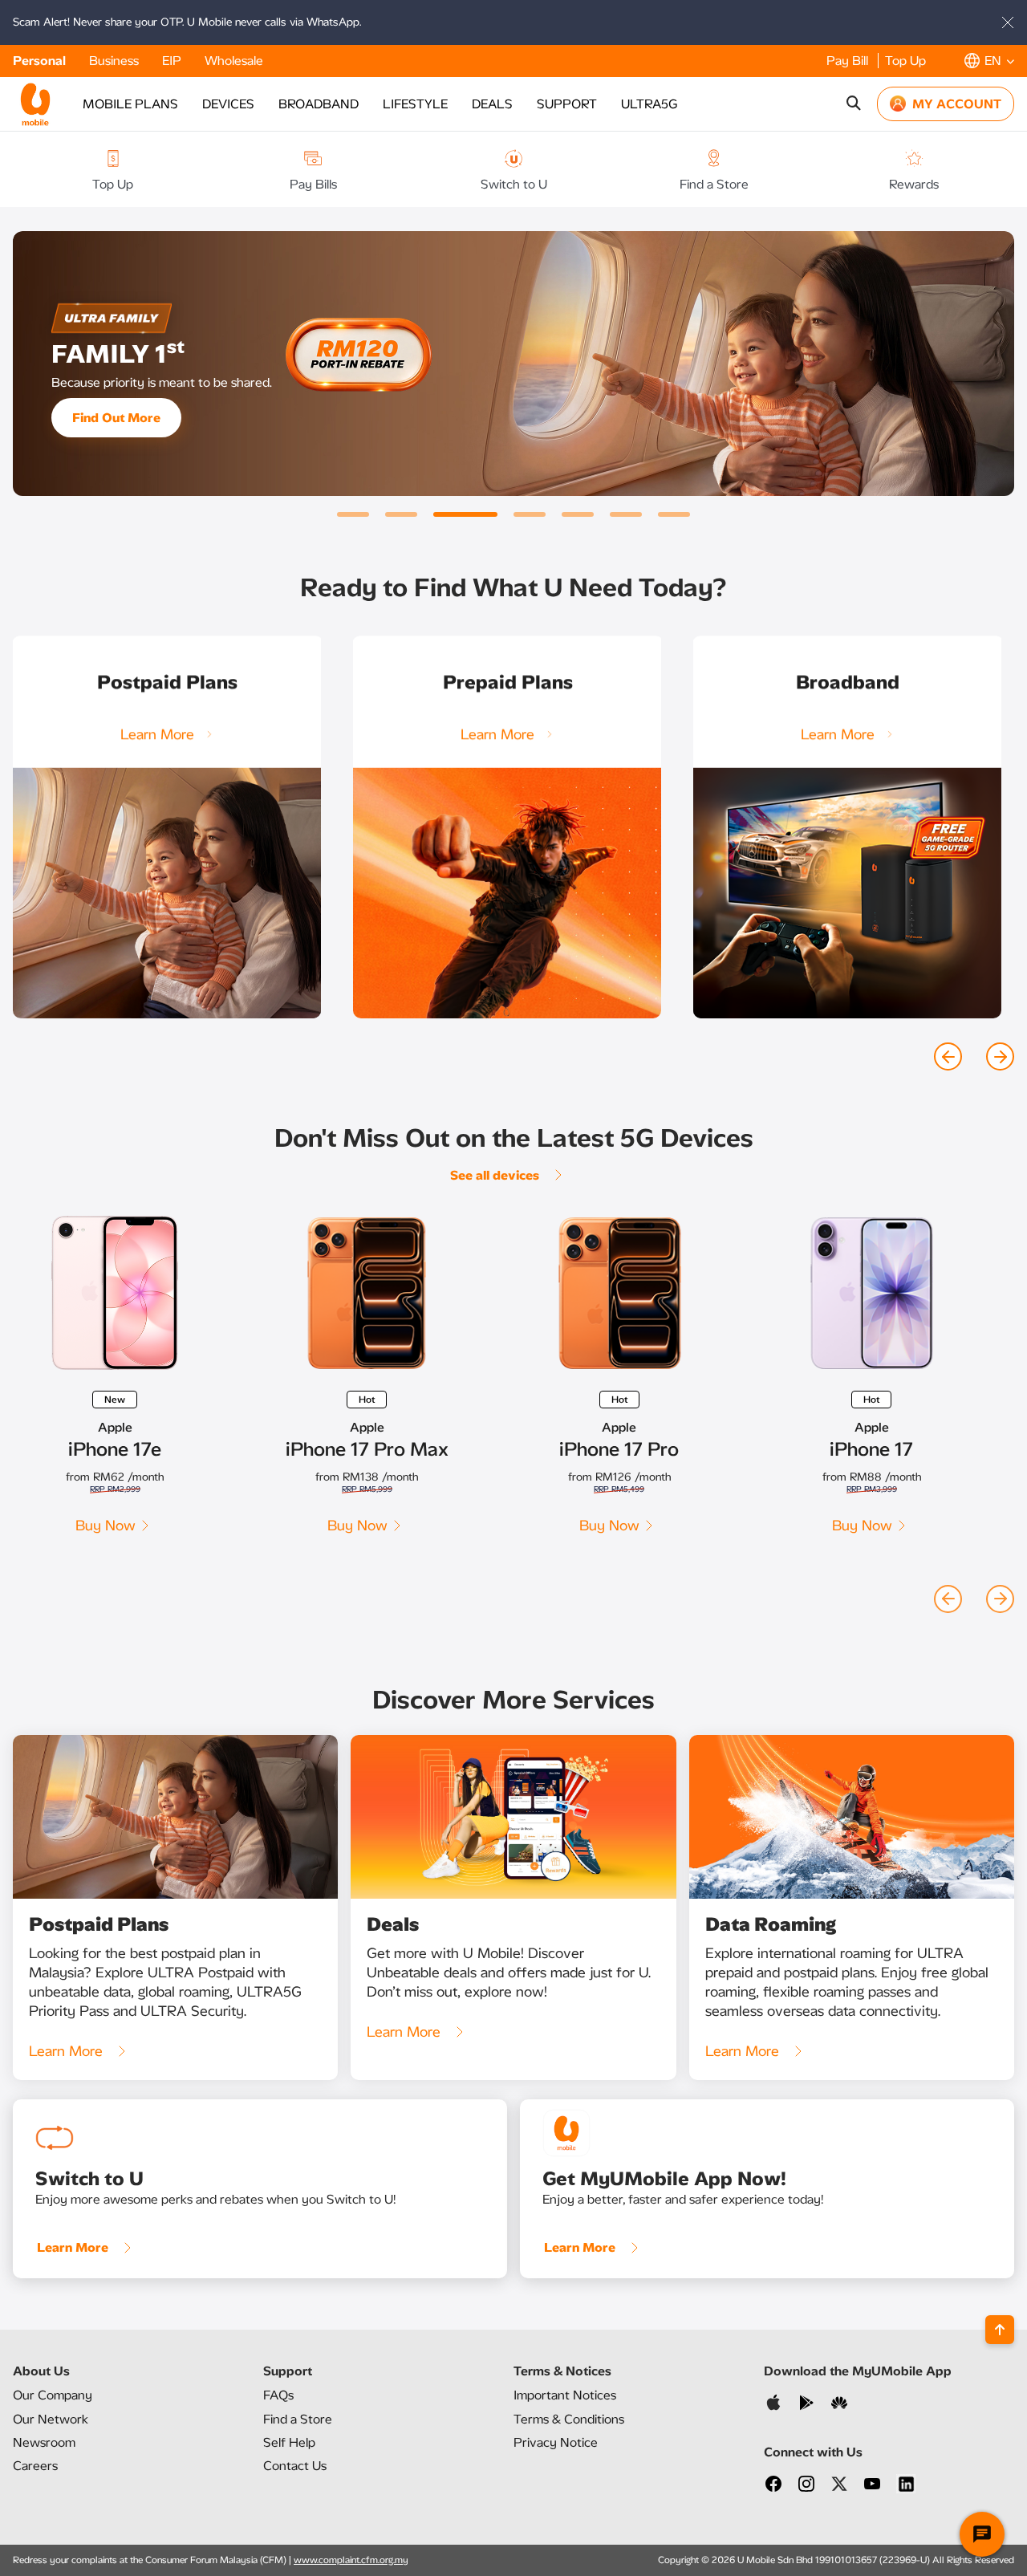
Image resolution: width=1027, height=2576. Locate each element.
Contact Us (295, 2466)
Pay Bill (849, 61)
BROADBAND (319, 104)
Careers (35, 2466)
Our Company (53, 2395)
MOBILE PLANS (130, 104)
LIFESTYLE (415, 104)
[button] (989, 61)
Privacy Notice (556, 2442)
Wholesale (234, 61)
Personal (41, 61)
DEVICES (228, 104)
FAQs (278, 2395)
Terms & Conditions (569, 2419)
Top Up (905, 61)
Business (116, 61)
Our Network (51, 2419)
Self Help (289, 2442)
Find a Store (298, 2419)
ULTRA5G (649, 104)
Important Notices (565, 2395)
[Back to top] (1000, 2330)
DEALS (492, 104)
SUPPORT (567, 104)
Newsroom (44, 2442)
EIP (173, 61)
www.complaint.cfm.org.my (351, 2560)
